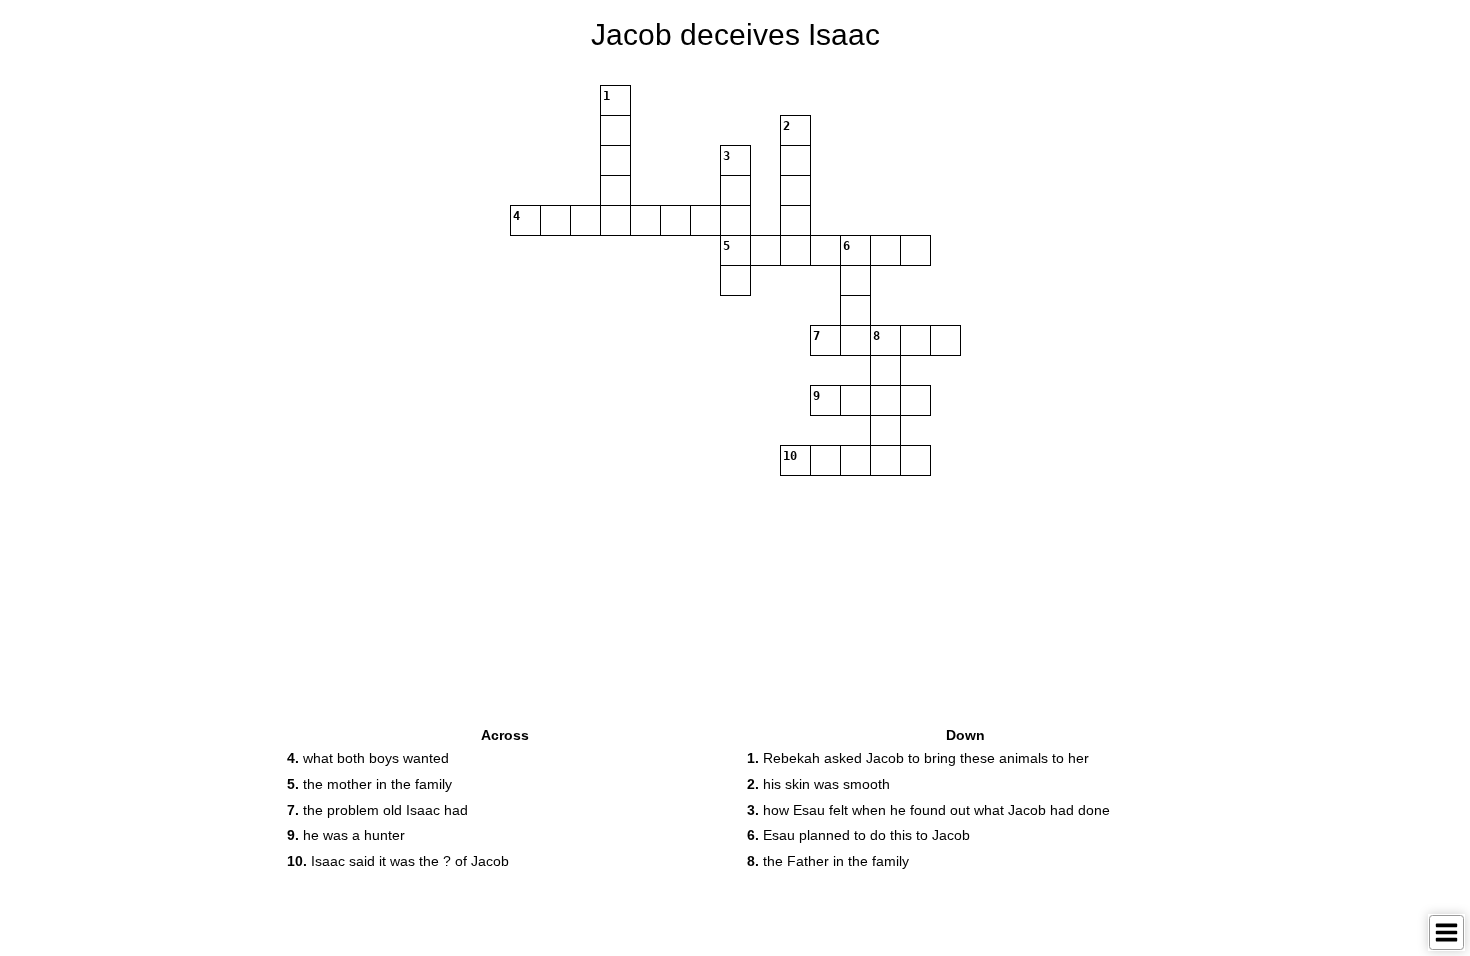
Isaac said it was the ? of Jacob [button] (398, 861)
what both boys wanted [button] (368, 758)
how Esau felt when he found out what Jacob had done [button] (928, 810)
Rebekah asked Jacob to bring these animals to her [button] (918, 758)
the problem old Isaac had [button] (377, 810)
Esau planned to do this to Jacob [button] (858, 835)
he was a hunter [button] (346, 835)
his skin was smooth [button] (818, 784)
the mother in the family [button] (369, 784)
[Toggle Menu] (1446, 932)
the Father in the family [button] (828, 861)
